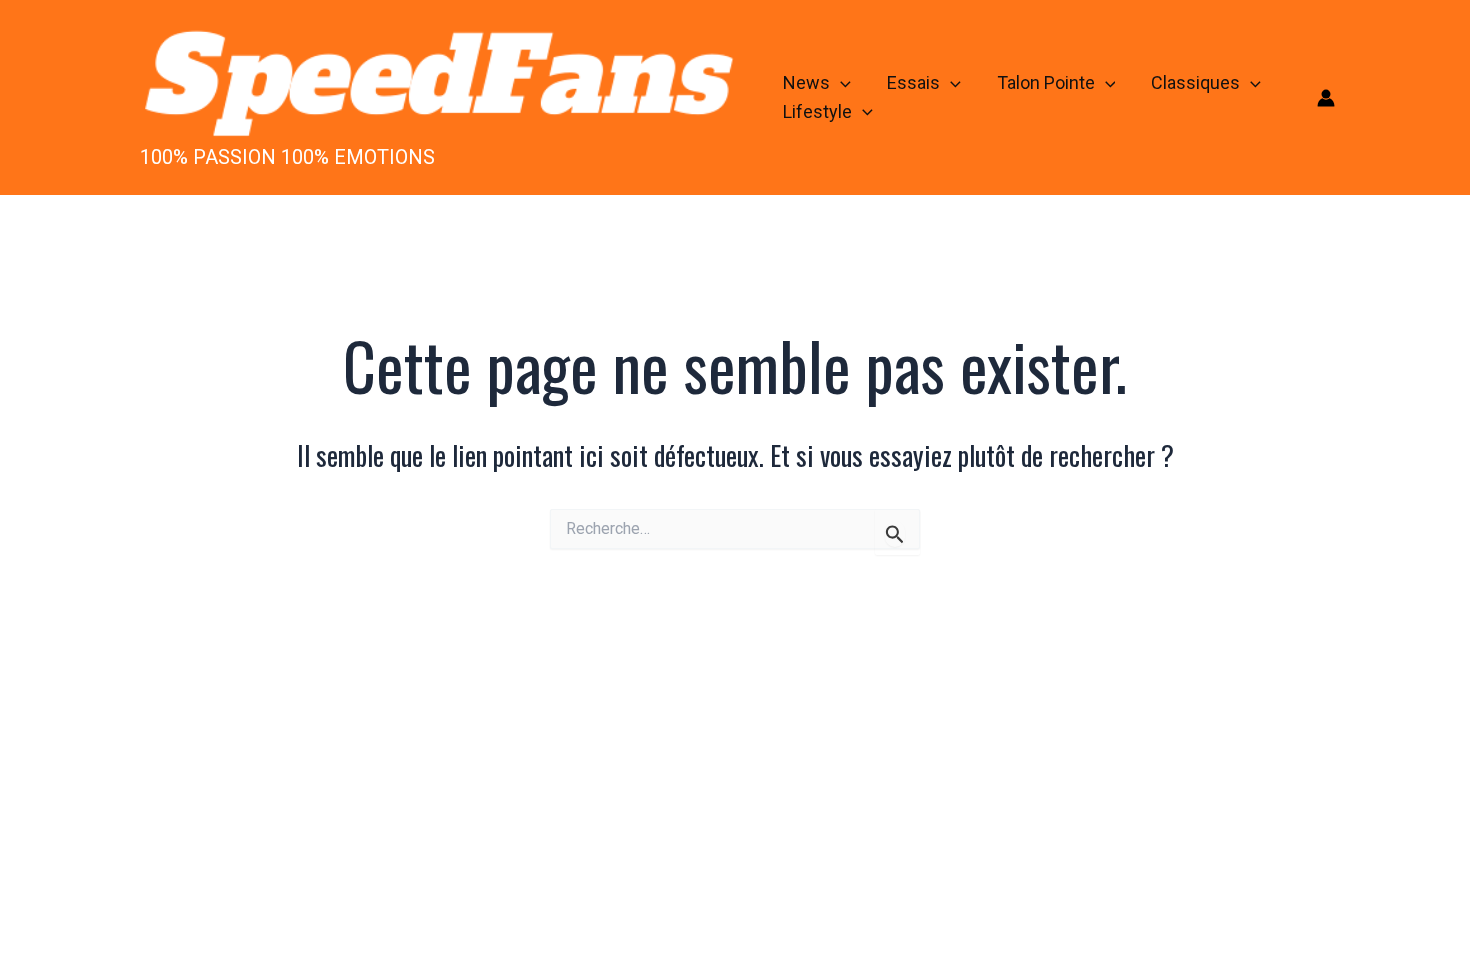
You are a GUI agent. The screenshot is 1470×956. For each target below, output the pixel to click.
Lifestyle (817, 111)
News (806, 82)
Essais (913, 82)
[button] (840, 83)
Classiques (1195, 82)
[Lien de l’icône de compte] (1326, 98)
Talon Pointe (1046, 82)
